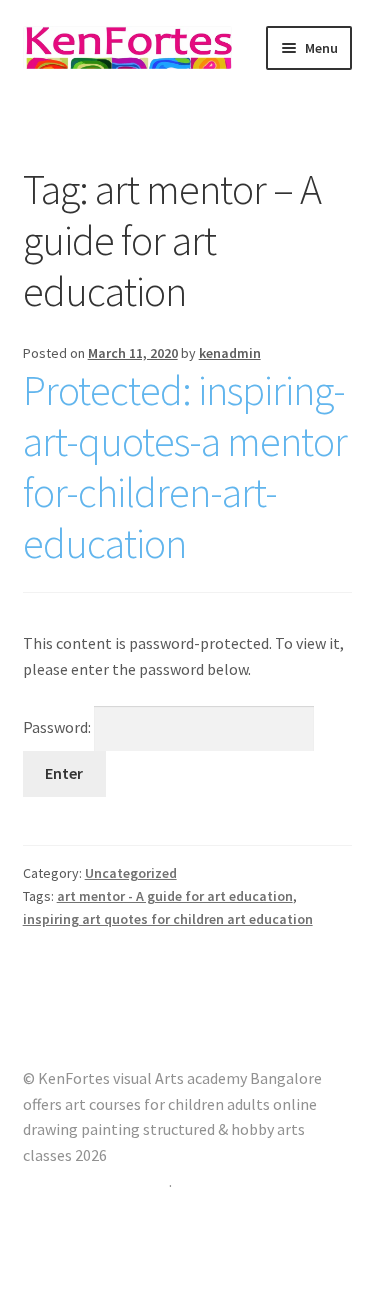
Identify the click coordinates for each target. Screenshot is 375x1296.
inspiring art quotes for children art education (168, 919)
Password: (58, 727)
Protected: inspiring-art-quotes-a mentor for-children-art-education (185, 466)
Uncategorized (131, 873)
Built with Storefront (96, 1181)
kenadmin (230, 353)
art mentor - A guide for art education (175, 896)
